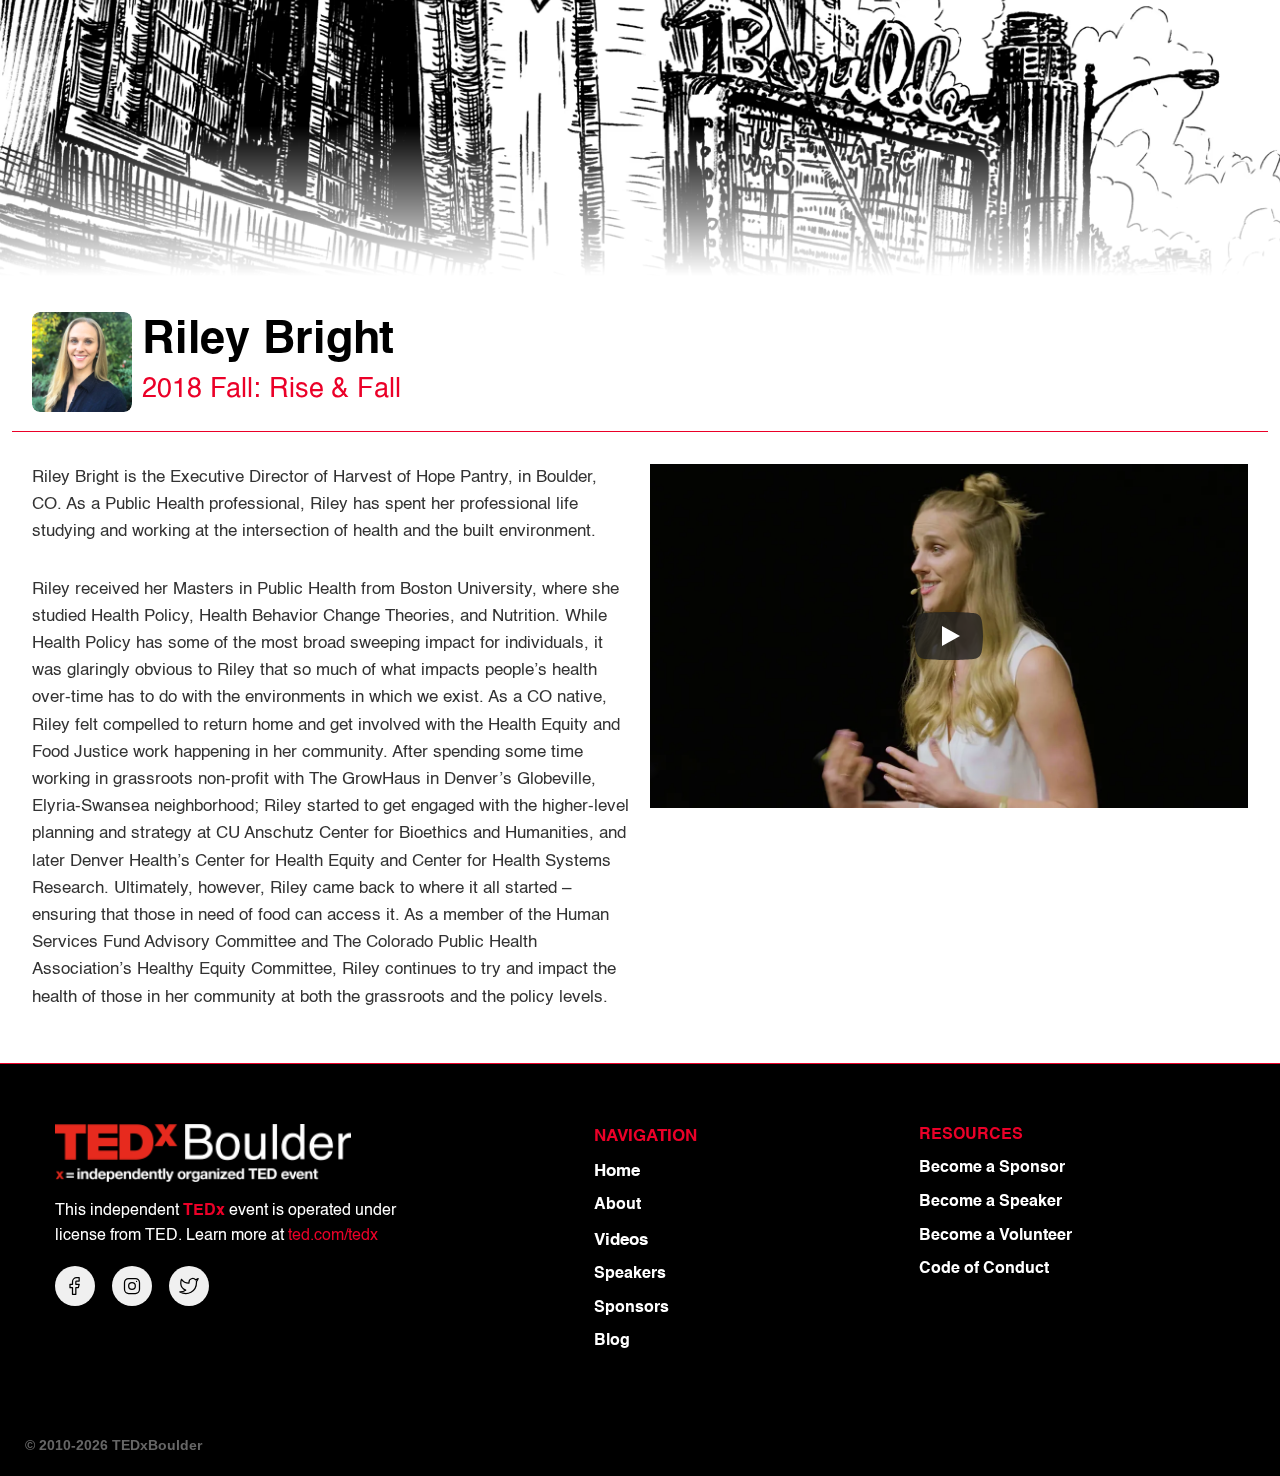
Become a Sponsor (992, 1168)
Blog (612, 1341)
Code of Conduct (984, 1269)
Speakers (630, 1274)
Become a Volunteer (995, 1236)
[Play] (949, 636)
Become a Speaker (990, 1202)
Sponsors (631, 1308)
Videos (621, 1240)
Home (617, 1171)
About (617, 1205)
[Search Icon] (1228, 40)
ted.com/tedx (333, 1236)
